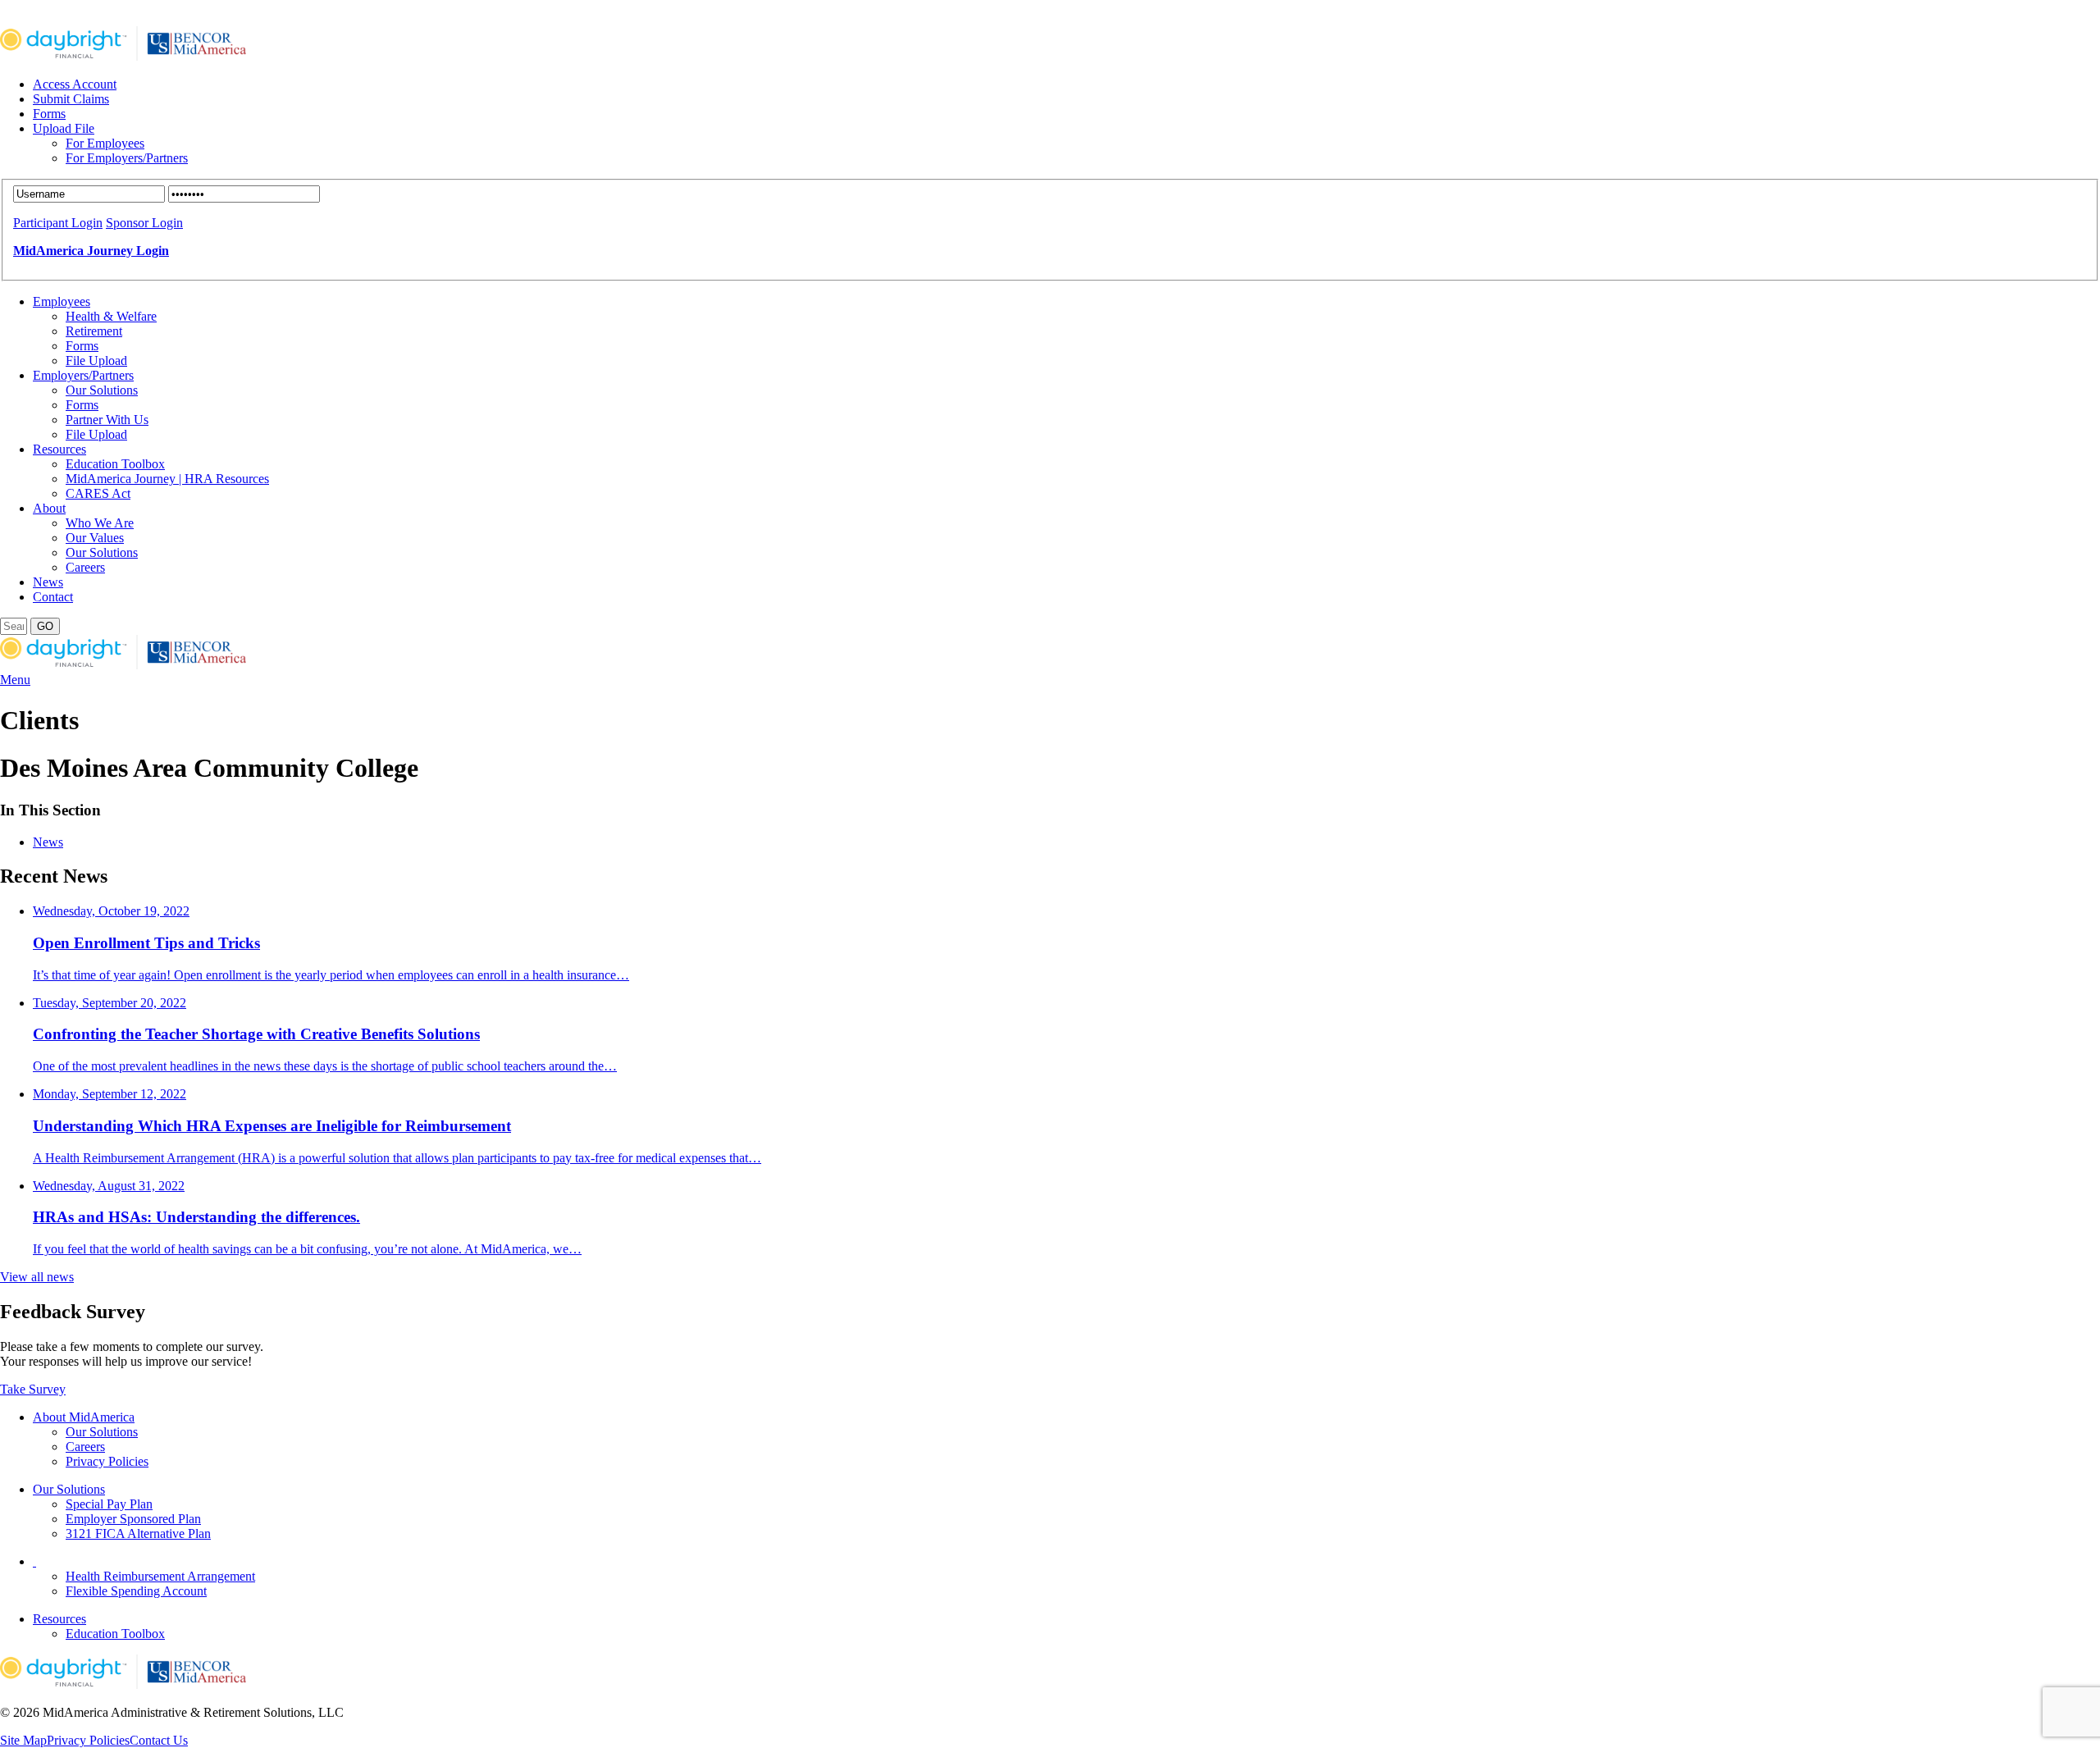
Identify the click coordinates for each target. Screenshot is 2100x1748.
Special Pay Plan (109, 1504)
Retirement (94, 331)
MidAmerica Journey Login (91, 251)
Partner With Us (107, 420)
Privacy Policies (107, 1461)
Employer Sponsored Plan (133, 1519)
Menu (15, 680)
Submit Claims (71, 99)
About (49, 508)
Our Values (95, 538)
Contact (53, 597)
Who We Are (100, 523)
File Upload (96, 361)
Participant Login (58, 223)
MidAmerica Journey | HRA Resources (167, 479)
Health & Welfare (111, 316)
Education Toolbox (115, 464)
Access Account (75, 84)
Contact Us (159, 1740)
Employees (62, 301)
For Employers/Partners (127, 158)
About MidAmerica (84, 1417)
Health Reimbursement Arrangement (160, 1576)
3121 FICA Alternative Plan (138, 1533)
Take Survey (33, 1389)
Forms (49, 114)
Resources (59, 449)
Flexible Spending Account (136, 1591)
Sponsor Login (144, 223)
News (48, 582)
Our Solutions (102, 390)
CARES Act (98, 493)
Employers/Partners (83, 375)
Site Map (23, 1740)
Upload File (64, 128)
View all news (37, 1277)
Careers (85, 567)
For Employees (105, 143)
